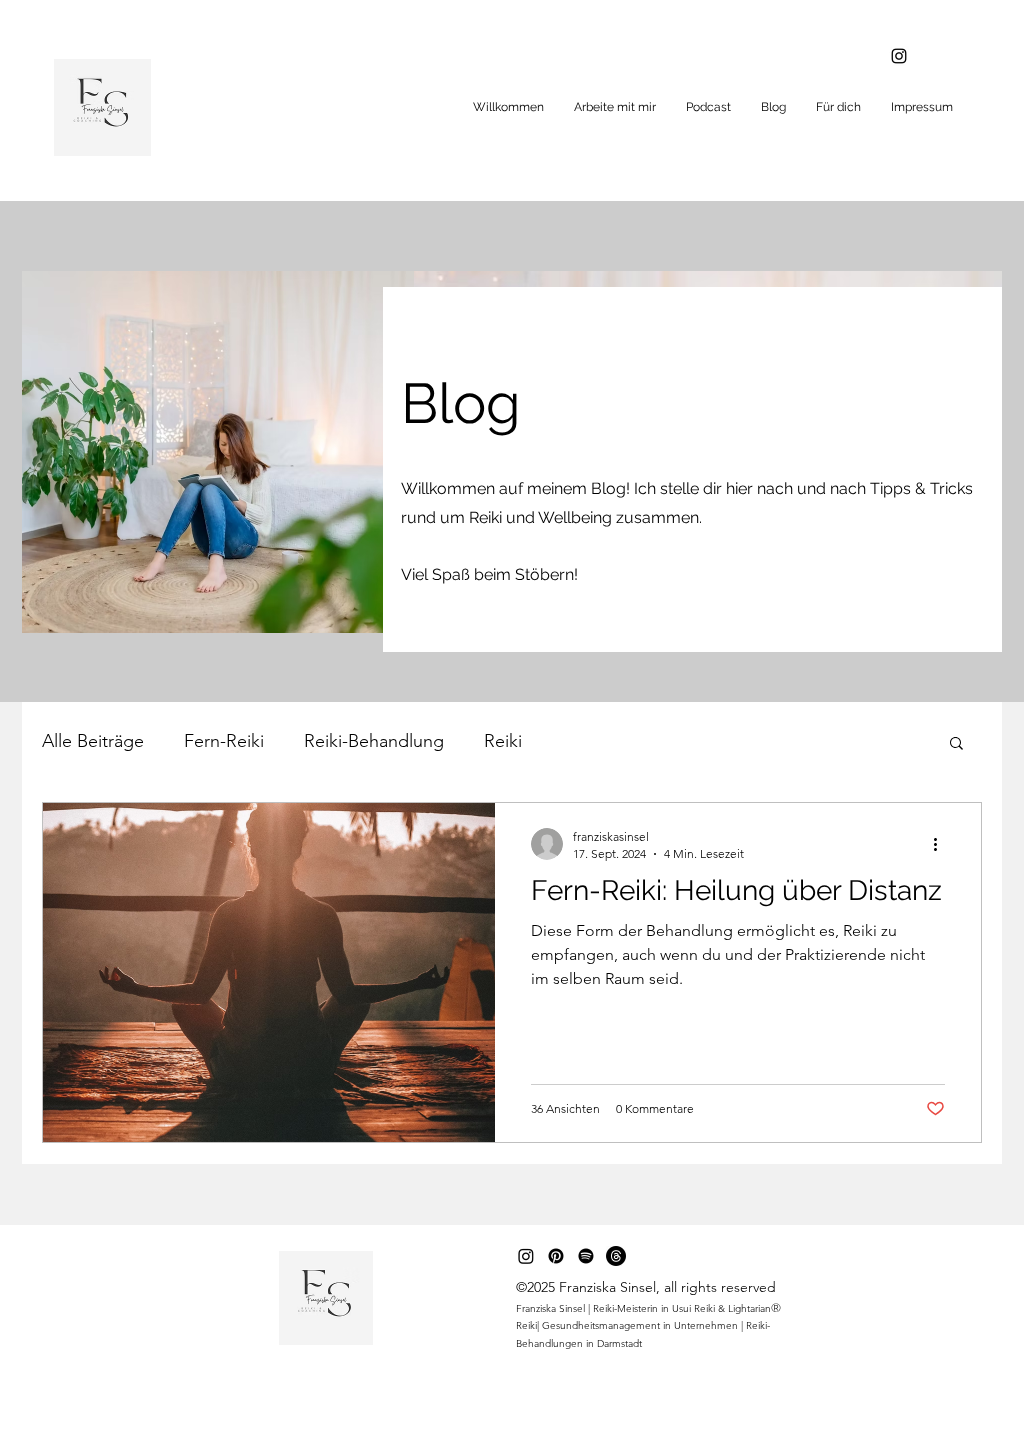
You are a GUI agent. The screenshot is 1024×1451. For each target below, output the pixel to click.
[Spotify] (586, 1256)
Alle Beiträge (93, 741)
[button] (956, 744)
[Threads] (616, 1256)
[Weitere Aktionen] (942, 844)
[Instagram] (899, 56)
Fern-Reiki (224, 741)
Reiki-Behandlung (374, 741)
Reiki (503, 741)
